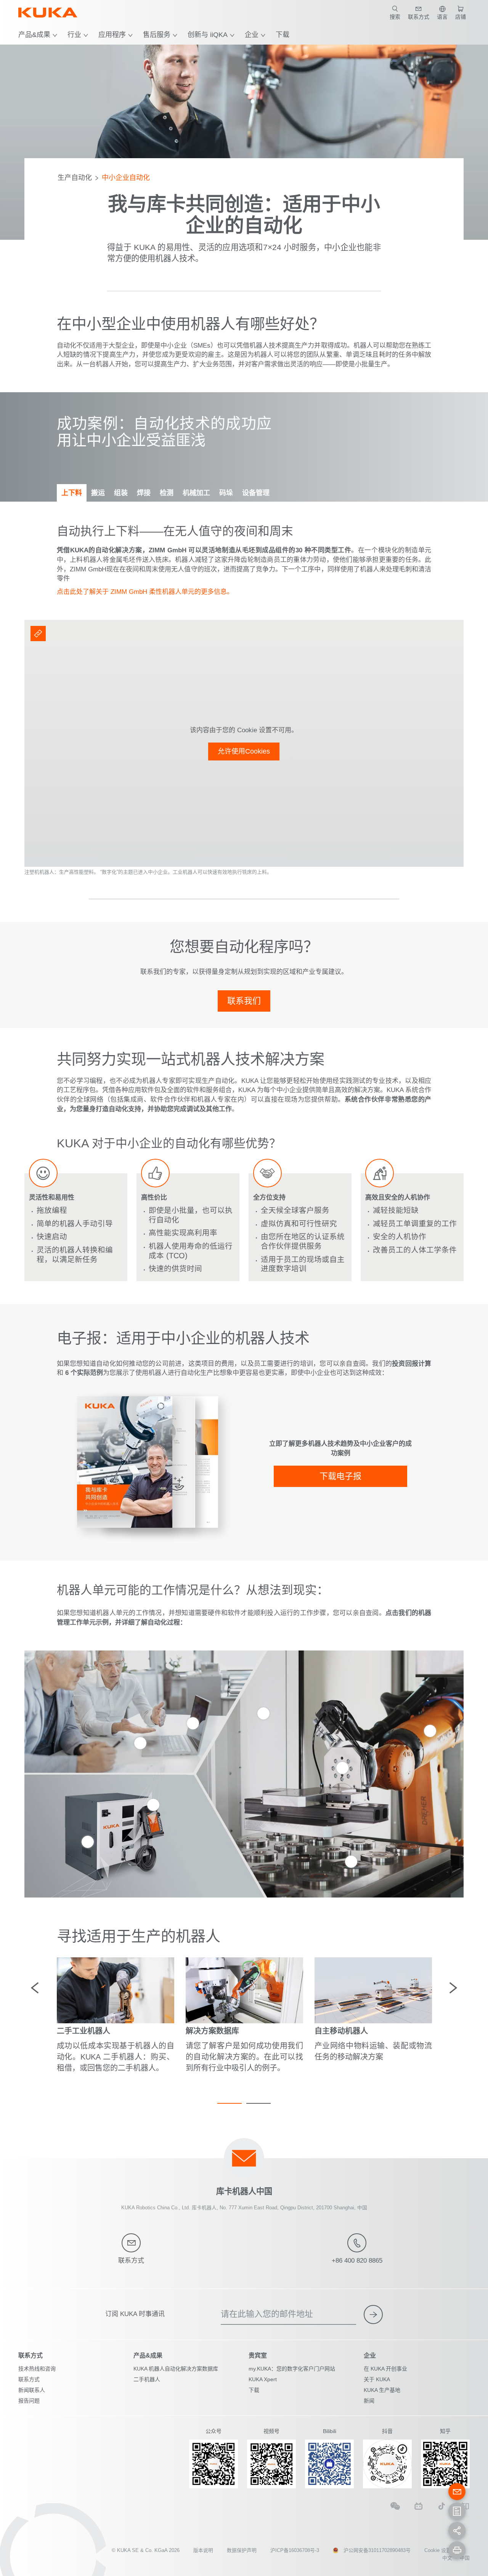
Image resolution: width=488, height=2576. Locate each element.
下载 (283, 35)
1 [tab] (230, 2103)
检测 (167, 493)
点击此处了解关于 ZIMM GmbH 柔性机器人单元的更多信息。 (145, 592)
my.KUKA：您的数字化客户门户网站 (292, 2369)
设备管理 (256, 493)
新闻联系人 (32, 2390)
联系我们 (244, 1001)
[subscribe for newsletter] (373, 2315)
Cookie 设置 (438, 2550)
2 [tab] (258, 2103)
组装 (121, 493)
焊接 (144, 493)
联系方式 (29, 2379)
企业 (252, 35)
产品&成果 (34, 35)
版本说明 (203, 2550)
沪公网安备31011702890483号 (377, 2550)
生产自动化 (75, 178)
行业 (74, 35)
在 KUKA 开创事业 (385, 2369)
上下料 (72, 493)
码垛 (226, 493)
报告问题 (29, 2401)
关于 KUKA (377, 2379)
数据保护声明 (242, 2550)
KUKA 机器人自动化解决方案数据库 (176, 2369)
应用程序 (112, 35)
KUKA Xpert (263, 2379)
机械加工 (196, 493)
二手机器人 (147, 2379)
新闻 (369, 2401)
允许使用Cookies (244, 751)
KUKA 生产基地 (382, 2390)
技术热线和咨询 (37, 2369)
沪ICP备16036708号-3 (295, 2550)
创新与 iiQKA (208, 35)
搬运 (98, 493)
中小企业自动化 (126, 178)
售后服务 (157, 35)
